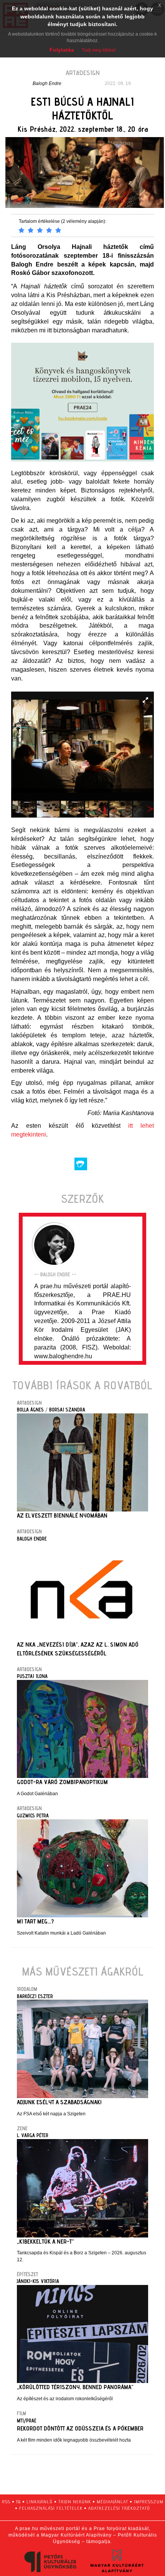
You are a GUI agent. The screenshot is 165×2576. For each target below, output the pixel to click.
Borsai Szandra (67, 1410)
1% (18, 2502)
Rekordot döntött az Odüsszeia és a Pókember (80, 2428)
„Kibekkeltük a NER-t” (45, 2242)
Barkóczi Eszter (35, 1996)
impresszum (149, 2502)
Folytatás (62, 50)
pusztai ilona (32, 1676)
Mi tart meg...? (35, 1921)
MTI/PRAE (27, 2421)
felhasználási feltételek (51, 2508)
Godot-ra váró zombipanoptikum (62, 1782)
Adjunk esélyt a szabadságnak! (59, 2102)
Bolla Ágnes (30, 1410)
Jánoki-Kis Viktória (38, 2281)
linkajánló (40, 2502)
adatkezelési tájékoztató (119, 2508)
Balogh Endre (47, 83)
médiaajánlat (112, 2502)
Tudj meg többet (99, 50)
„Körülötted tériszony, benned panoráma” (75, 2387)
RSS (6, 2502)
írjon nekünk (75, 2502)
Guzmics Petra (33, 1815)
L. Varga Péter (33, 2135)
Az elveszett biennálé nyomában (62, 1515)
